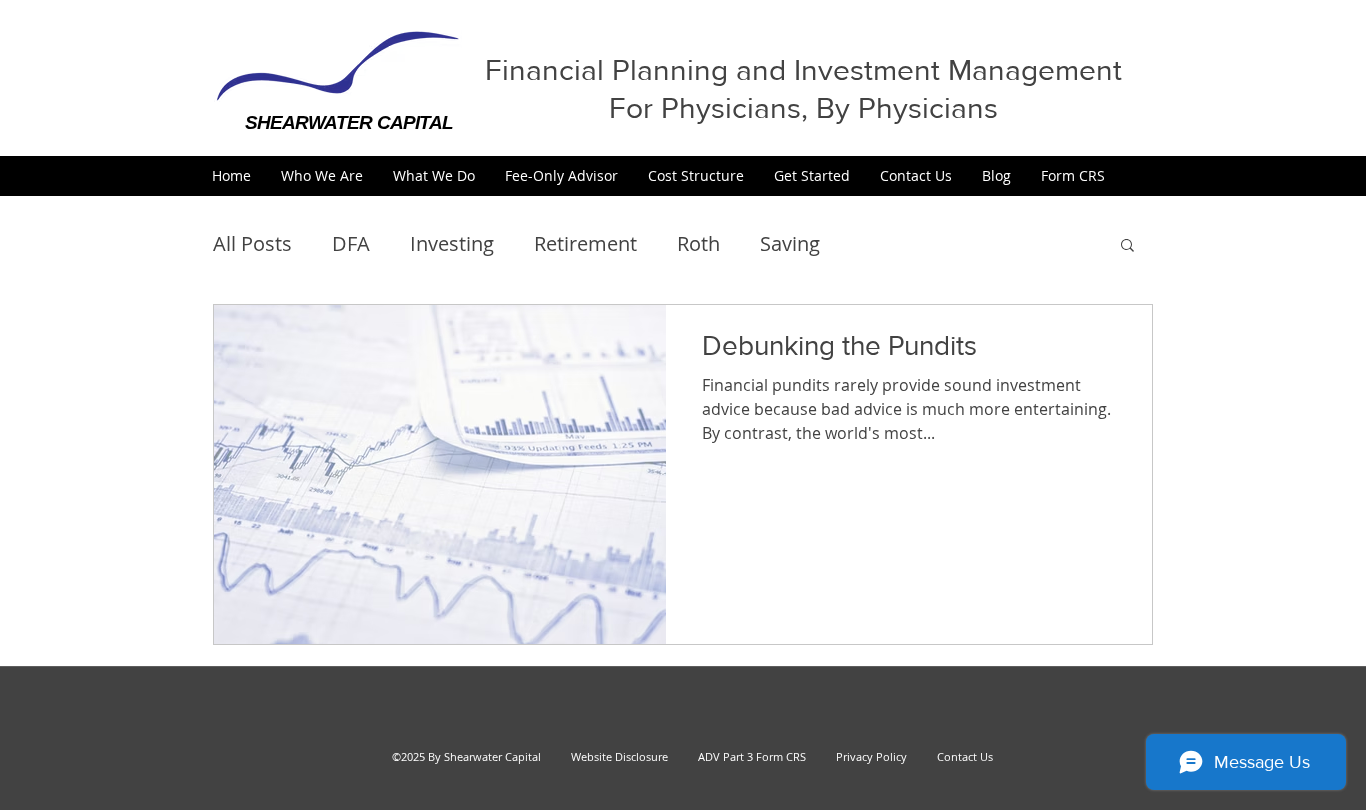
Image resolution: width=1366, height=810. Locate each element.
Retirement (585, 243)
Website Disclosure (619, 756)
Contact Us (965, 756)
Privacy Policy (862, 756)
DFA (351, 243)
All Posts (252, 243)
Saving (790, 243)
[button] (322, 175)
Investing (452, 243)
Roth (698, 243)
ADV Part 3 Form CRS (752, 756)
